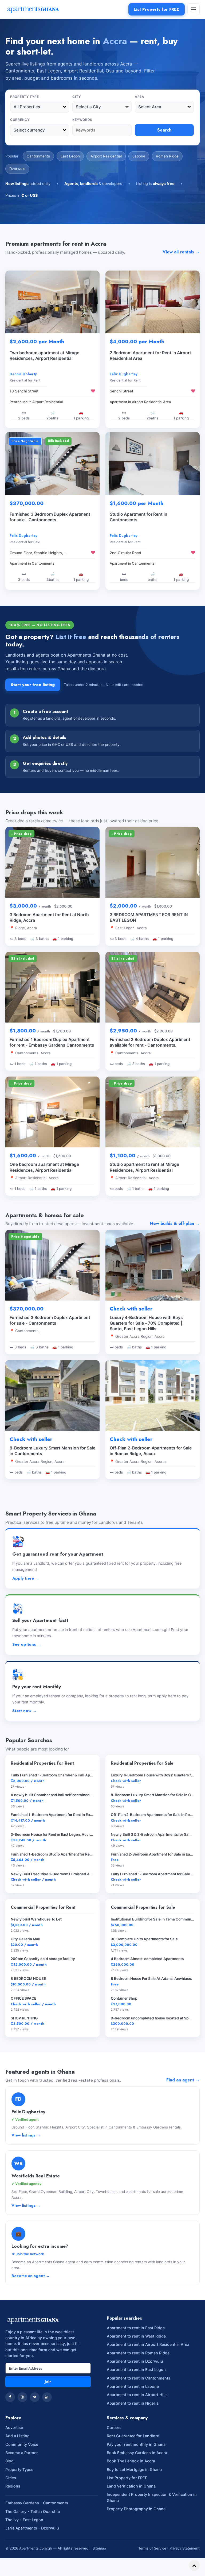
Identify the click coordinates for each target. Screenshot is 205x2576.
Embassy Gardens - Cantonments (37, 2503)
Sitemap (99, 2548)
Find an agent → (183, 2080)
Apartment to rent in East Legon (136, 2369)
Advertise (14, 2427)
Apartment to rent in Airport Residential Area (148, 2344)
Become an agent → (31, 2276)
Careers (114, 2427)
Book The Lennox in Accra (131, 2461)
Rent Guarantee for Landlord (133, 2436)
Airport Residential (106, 156)
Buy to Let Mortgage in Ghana (134, 2469)
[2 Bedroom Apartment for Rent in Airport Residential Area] (153, 302)
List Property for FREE (157, 9)
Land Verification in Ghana (131, 2486)
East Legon (70, 156)
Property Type (24, 97)
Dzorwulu (17, 169)
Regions (13, 2486)
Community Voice (22, 2444)
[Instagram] (22, 2397)
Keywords (82, 120)
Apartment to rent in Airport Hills (137, 2395)
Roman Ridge (167, 156)
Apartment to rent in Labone (133, 2386)
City (76, 97)
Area (140, 97)
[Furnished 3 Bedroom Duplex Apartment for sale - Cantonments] (52, 464)
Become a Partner (22, 2453)
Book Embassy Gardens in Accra (137, 2453)
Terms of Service (152, 2548)
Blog (9, 2461)
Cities (11, 2478)
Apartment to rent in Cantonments (139, 2378)
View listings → (26, 2135)
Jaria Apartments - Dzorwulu (32, 2528)
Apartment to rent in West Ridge (136, 2336)
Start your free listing (33, 685)
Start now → (25, 1711)
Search (164, 130)
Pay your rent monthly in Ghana (136, 2444)
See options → (27, 1644)
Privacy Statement (185, 2548)
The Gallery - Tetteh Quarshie (33, 2511)
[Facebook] (10, 2397)
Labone (139, 156)
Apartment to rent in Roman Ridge (138, 2353)
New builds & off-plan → (175, 1223)
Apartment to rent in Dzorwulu (135, 2361)
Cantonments (38, 156)
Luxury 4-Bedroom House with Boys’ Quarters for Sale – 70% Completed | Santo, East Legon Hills (147, 1323)
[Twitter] (35, 2397)
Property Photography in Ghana (136, 2509)
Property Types (19, 2469)
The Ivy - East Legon (24, 2520)
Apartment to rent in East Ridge (136, 2328)
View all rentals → (181, 252)
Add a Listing (17, 2436)
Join (48, 2382)
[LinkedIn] (47, 2397)
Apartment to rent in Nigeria (133, 2403)
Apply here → (26, 1578)
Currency (20, 120)
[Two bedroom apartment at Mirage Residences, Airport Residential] (52, 302)
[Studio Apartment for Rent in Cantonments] (153, 464)
